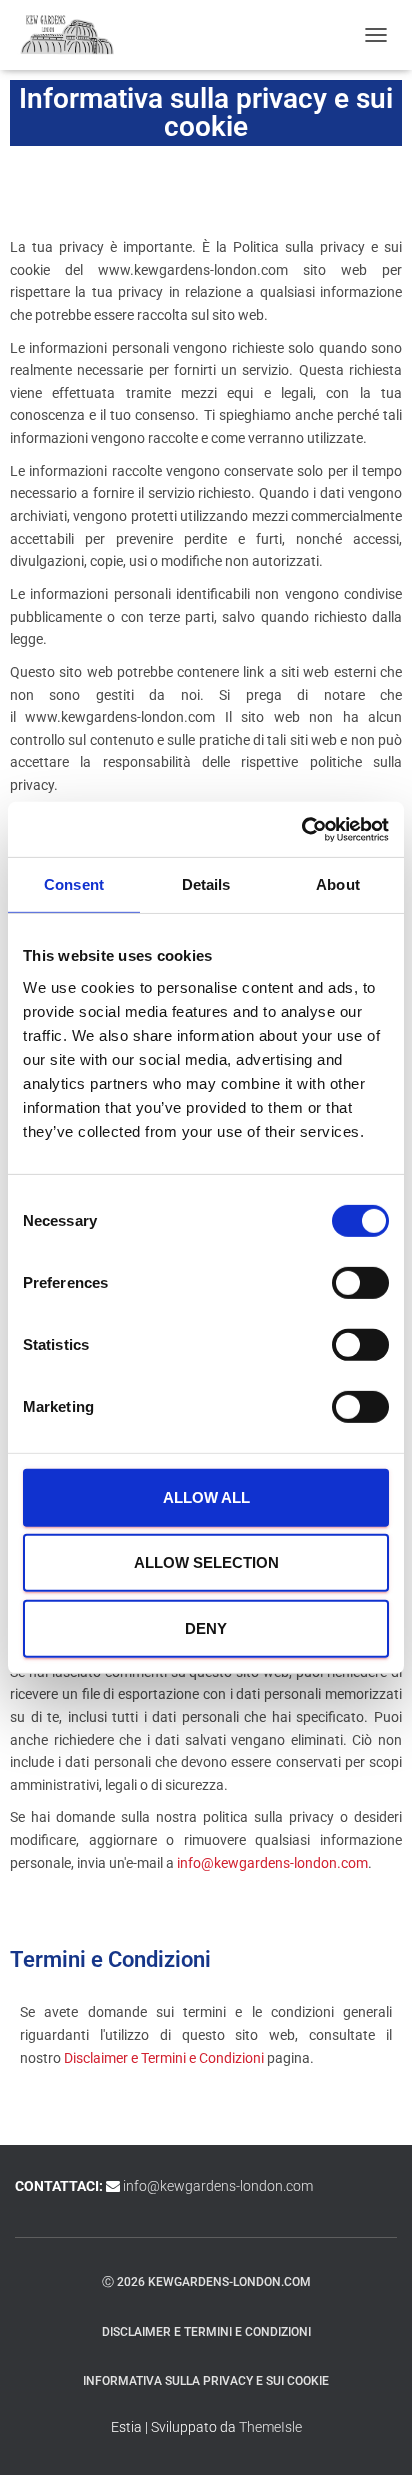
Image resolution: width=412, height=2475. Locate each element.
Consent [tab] (74, 884)
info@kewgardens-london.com (272, 1863)
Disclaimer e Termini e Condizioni (164, 2058)
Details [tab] (206, 884)
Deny (206, 1628)
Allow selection (206, 1562)
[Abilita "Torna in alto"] (372, 2435)
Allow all (206, 1497)
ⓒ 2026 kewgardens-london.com (206, 2282)
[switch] (360, 1283)
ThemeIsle (270, 2427)
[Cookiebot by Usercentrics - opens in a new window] (301, 829)
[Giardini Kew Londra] (75, 35)
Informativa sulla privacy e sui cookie (206, 2381)
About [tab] (338, 884)
